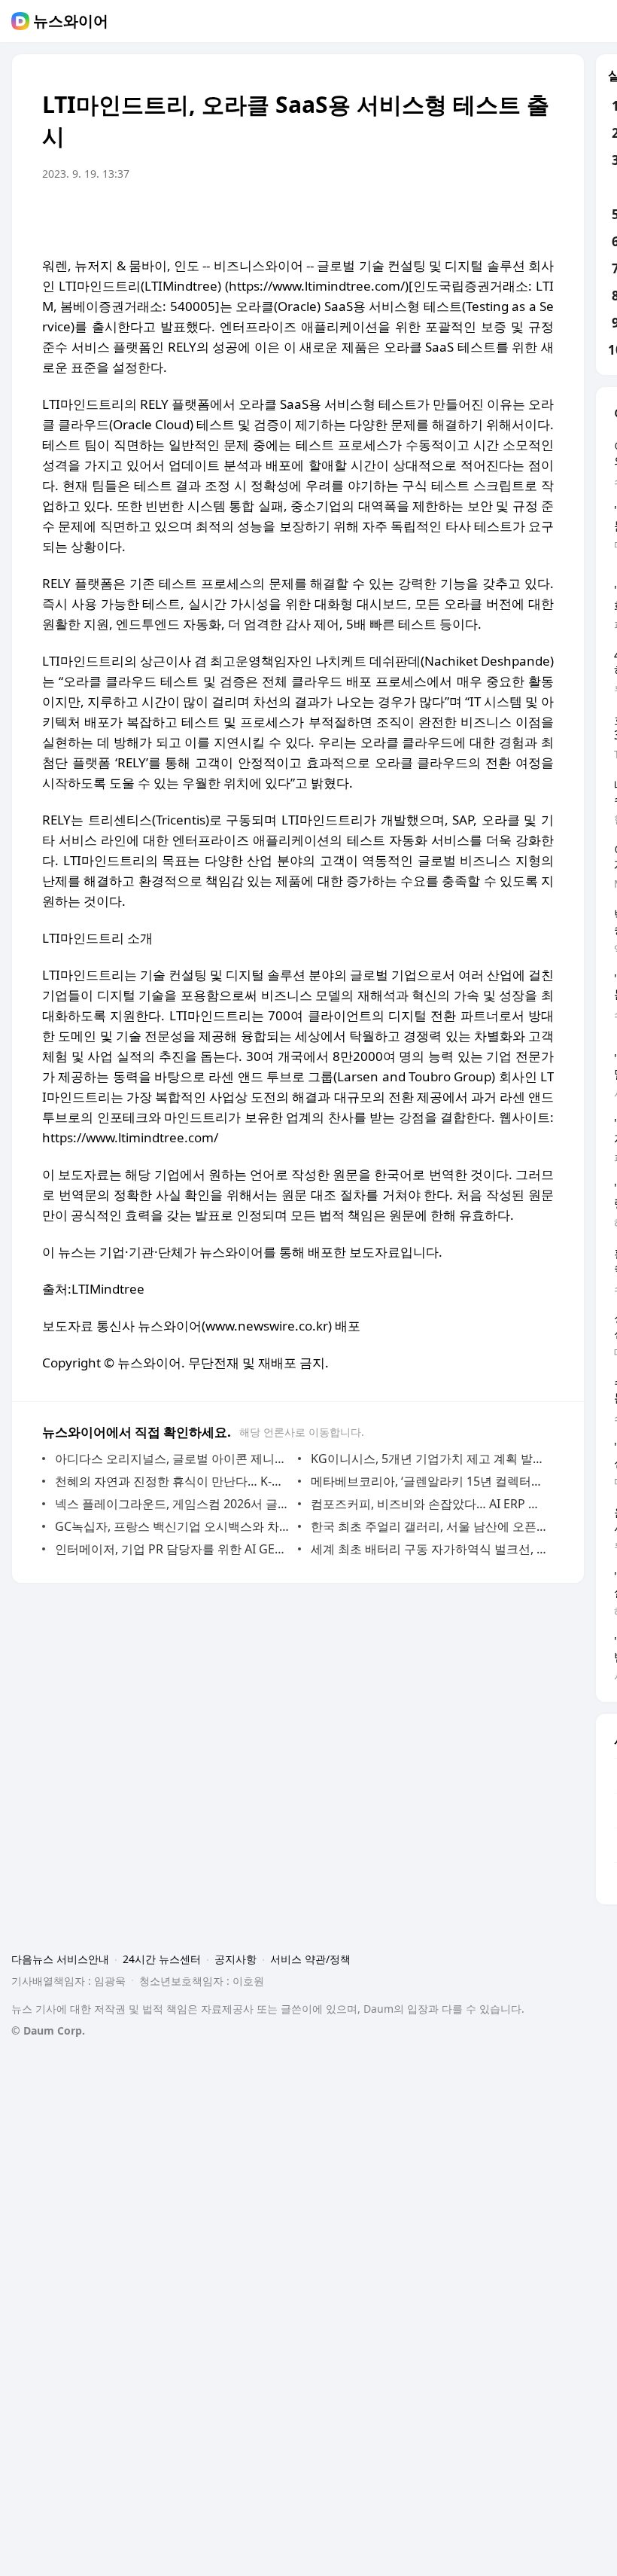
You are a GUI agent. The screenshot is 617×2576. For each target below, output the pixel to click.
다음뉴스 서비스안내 (60, 1959)
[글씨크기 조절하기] (509, 216)
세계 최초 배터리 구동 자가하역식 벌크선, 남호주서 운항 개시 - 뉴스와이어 (429, 1549)
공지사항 (236, 1959)
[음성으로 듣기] (448, 216)
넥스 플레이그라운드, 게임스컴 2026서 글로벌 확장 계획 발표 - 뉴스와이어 (173, 1504)
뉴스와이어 (71, 21)
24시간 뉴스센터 (162, 1959)
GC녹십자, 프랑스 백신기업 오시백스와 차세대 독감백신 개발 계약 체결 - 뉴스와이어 (173, 1526)
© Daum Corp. (48, 2030)
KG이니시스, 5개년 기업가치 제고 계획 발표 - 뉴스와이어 (429, 1459)
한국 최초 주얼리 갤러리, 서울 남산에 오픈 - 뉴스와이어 (429, 1526)
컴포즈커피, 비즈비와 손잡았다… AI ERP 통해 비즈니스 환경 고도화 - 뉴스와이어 (429, 1504)
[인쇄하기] (539, 216)
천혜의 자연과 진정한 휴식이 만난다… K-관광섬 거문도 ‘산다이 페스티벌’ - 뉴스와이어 (173, 1481)
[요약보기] (418, 216)
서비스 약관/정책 (310, 1959)
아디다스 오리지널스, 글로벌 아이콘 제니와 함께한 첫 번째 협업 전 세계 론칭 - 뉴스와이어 (173, 1459)
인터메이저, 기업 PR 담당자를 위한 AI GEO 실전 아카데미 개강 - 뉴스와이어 (173, 1549)
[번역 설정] (479, 216)
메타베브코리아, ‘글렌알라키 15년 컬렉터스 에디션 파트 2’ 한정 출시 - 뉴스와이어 (429, 1481)
